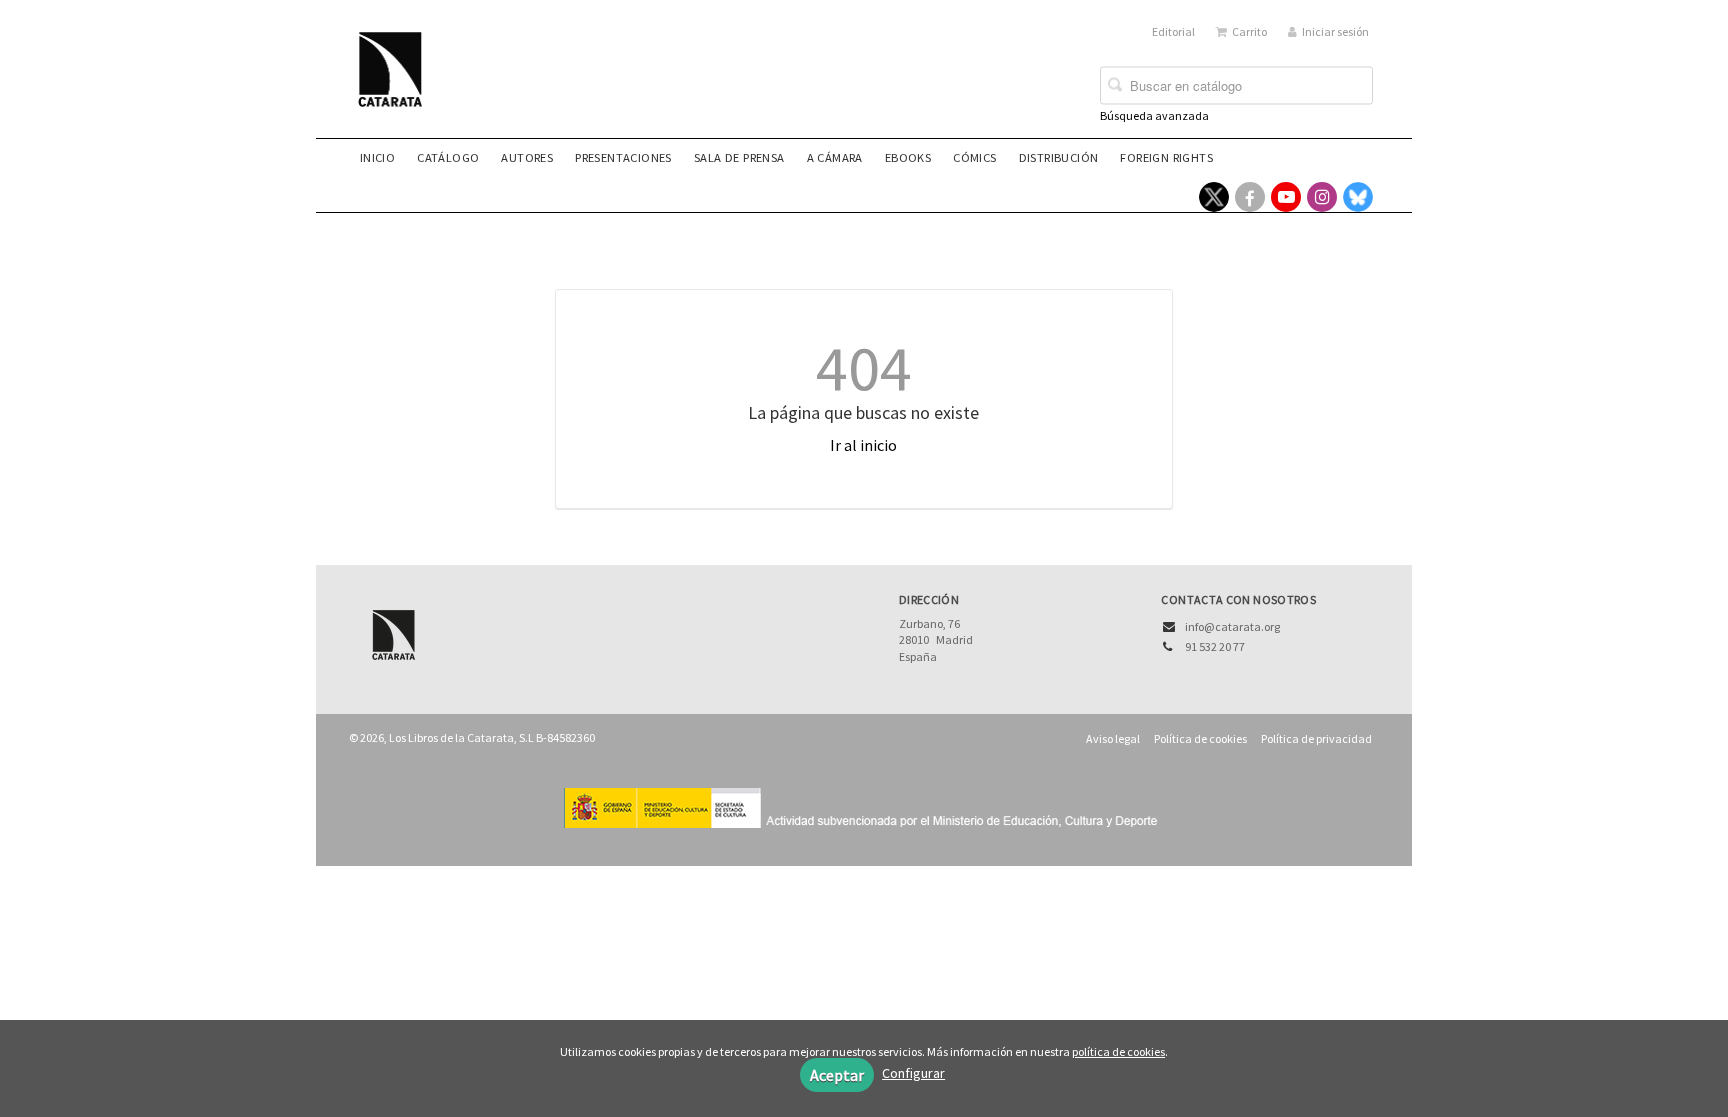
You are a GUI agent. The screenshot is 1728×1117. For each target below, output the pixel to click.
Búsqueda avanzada (1154, 115)
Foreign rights (1166, 157)
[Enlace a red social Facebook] (1250, 197)
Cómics (974, 157)
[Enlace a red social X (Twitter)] (1214, 197)
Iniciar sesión (1335, 31)
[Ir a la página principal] (396, 82)
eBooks (908, 157)
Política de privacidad (1316, 738)
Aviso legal (1113, 738)
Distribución (1059, 157)
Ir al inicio (863, 445)
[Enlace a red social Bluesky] (1358, 197)
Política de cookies (1200, 738)
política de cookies (1118, 1051)
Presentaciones (623, 157)
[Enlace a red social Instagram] (1322, 197)
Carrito (1249, 31)
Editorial (1173, 31)
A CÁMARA (835, 157)
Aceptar (837, 1075)
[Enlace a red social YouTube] (1286, 197)
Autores (527, 157)
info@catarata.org (1232, 626)
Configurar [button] (913, 1073)
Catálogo (448, 157)
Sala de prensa (739, 157)
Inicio (377, 157)
